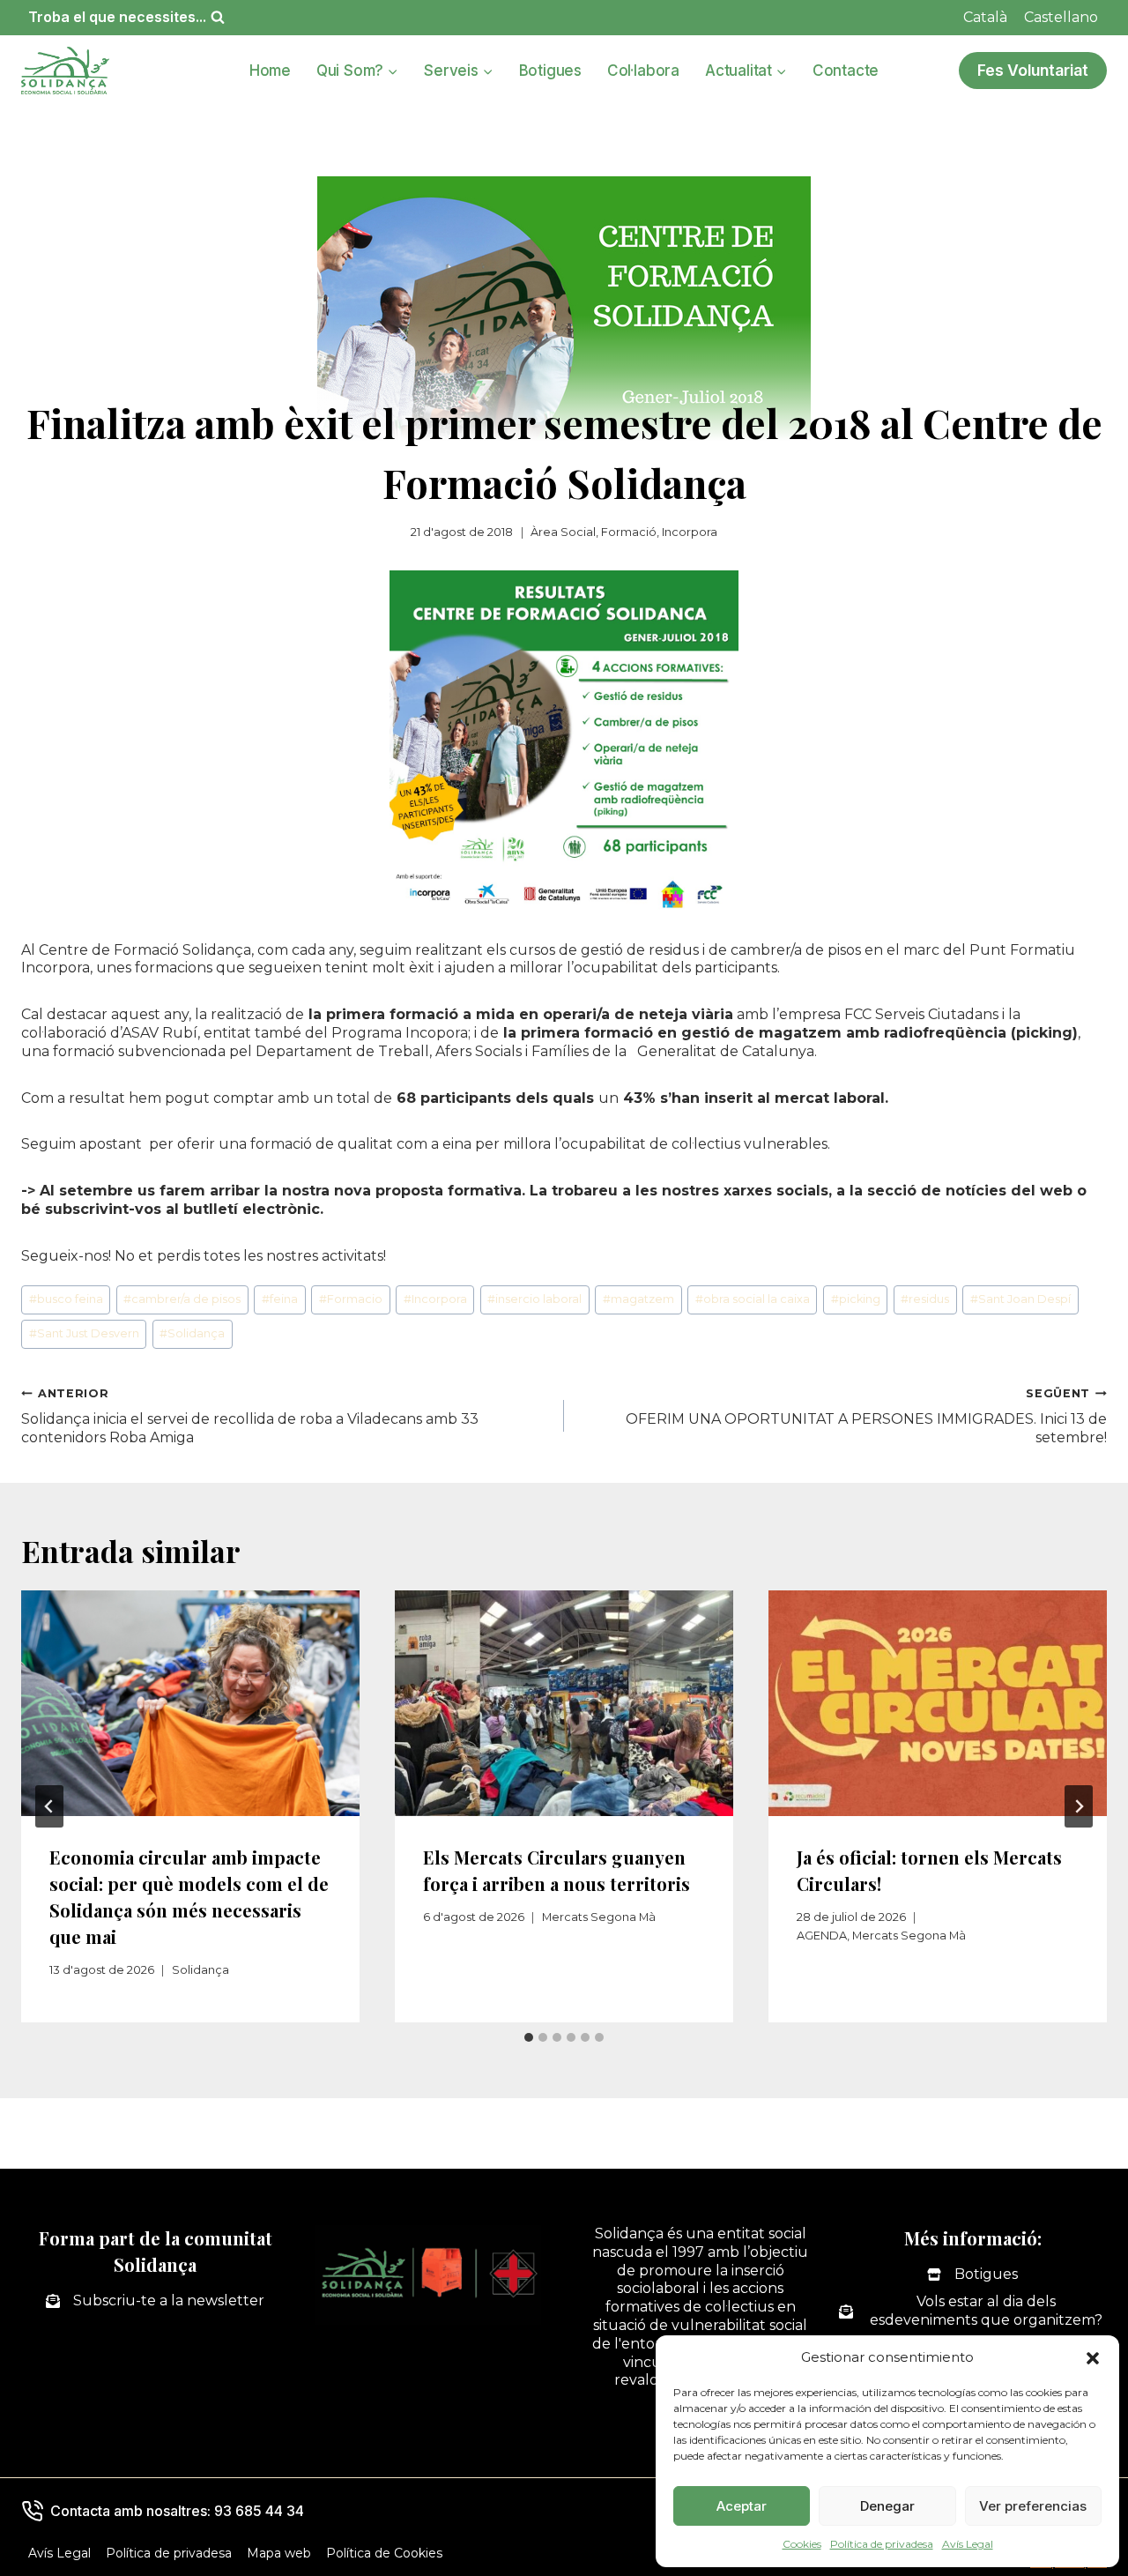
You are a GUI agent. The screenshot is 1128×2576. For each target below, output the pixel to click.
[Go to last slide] (49, 1806)
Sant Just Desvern (84, 1333)
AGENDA (822, 1936)
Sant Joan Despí (1020, 1299)
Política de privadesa (882, 2544)
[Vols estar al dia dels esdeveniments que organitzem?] (973, 2312)
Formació (629, 532)
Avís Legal (968, 2544)
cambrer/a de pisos (182, 1299)
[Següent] (1079, 1806)
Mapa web (279, 2553)
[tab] (529, 2037)
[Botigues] (972, 2275)
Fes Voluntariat (1033, 70)
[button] (1093, 2358)
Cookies (802, 2544)
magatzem (638, 1299)
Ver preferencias (1033, 2506)
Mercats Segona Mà (599, 1917)
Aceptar (742, 2506)
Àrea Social (563, 532)
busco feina (66, 1299)
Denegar (887, 2506)
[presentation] (190, 1703)
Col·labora (643, 71)
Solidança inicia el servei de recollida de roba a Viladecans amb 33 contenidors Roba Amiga (250, 1416)
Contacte (846, 71)
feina (280, 1299)
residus (925, 1299)
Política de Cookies (384, 2553)
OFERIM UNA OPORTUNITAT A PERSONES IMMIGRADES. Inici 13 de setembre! (866, 1416)
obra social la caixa (753, 1299)
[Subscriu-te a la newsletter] (155, 2301)
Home (270, 71)
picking (856, 1299)
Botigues (550, 71)
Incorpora (690, 532)
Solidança (192, 1333)
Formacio (351, 1299)
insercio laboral (534, 1299)
